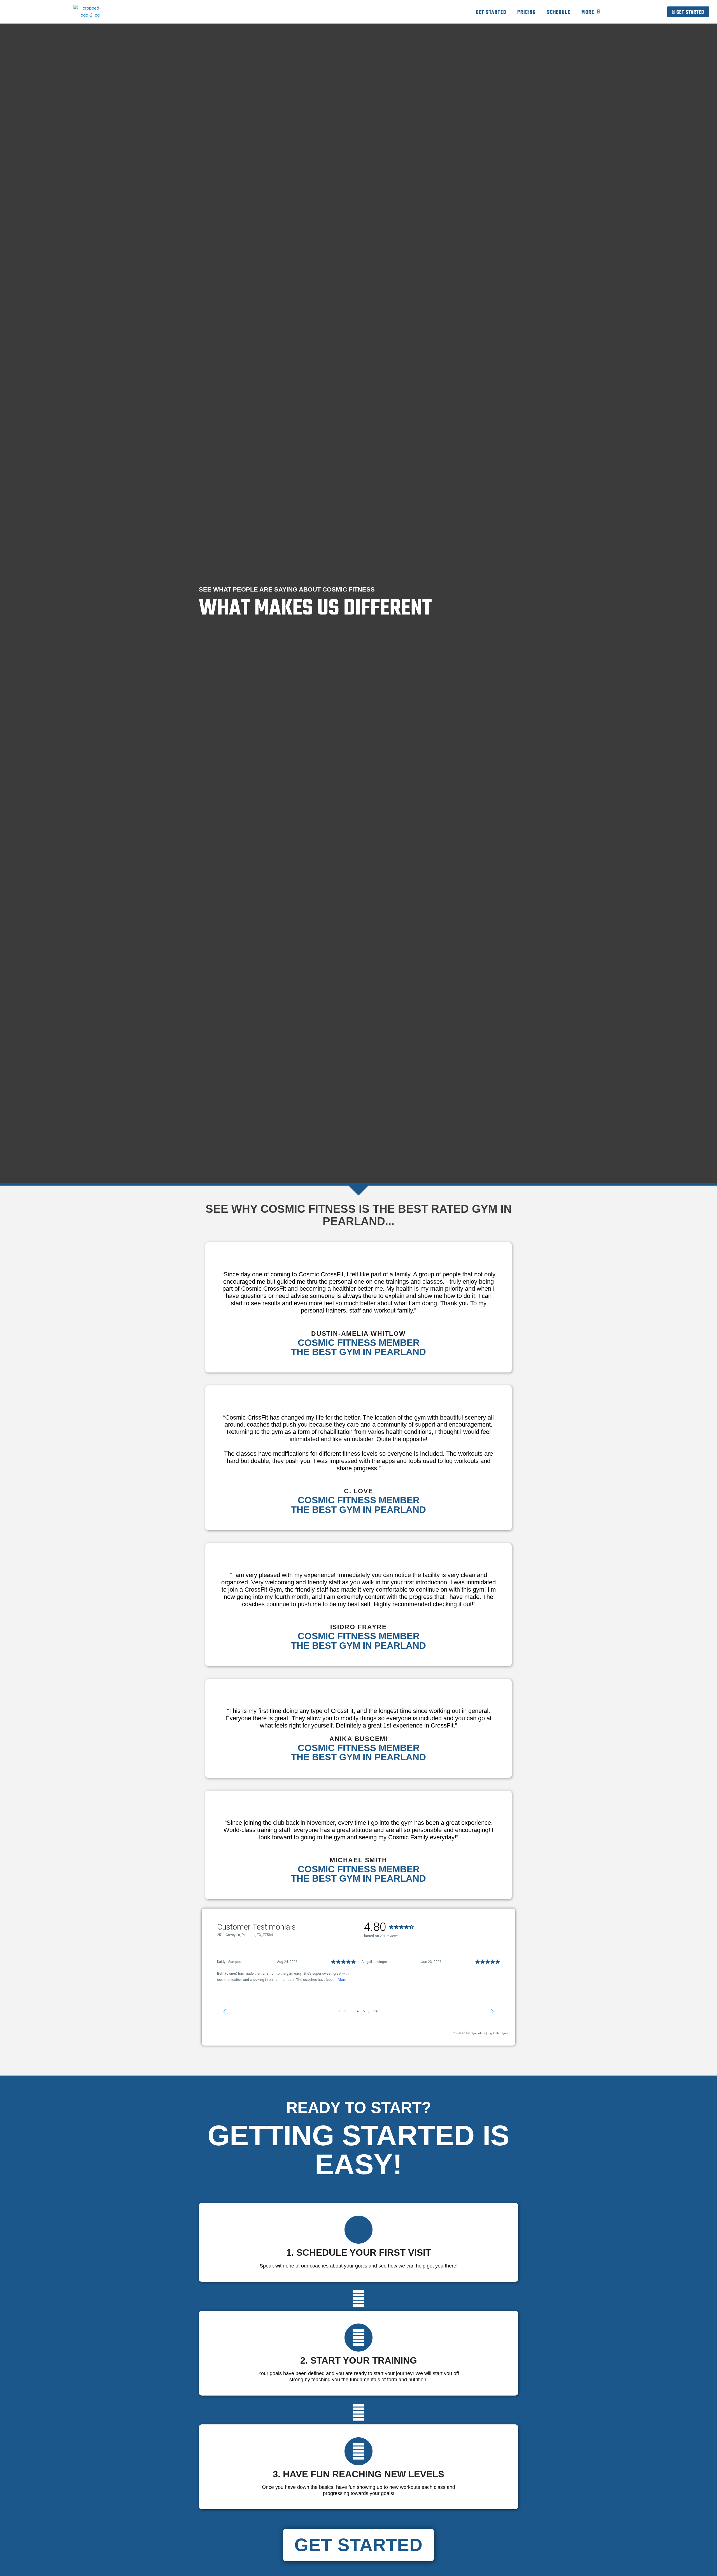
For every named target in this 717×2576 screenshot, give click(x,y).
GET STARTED (491, 12)
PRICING (527, 12)
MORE (588, 12)
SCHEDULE (559, 12)
